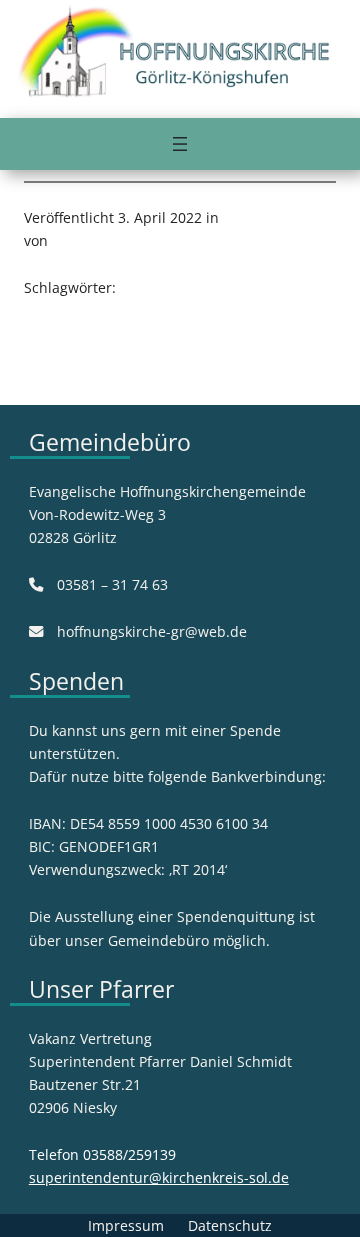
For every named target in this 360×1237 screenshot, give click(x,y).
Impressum (126, 1225)
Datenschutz (230, 1225)
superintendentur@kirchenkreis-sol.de (159, 1177)
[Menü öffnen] (180, 144)
